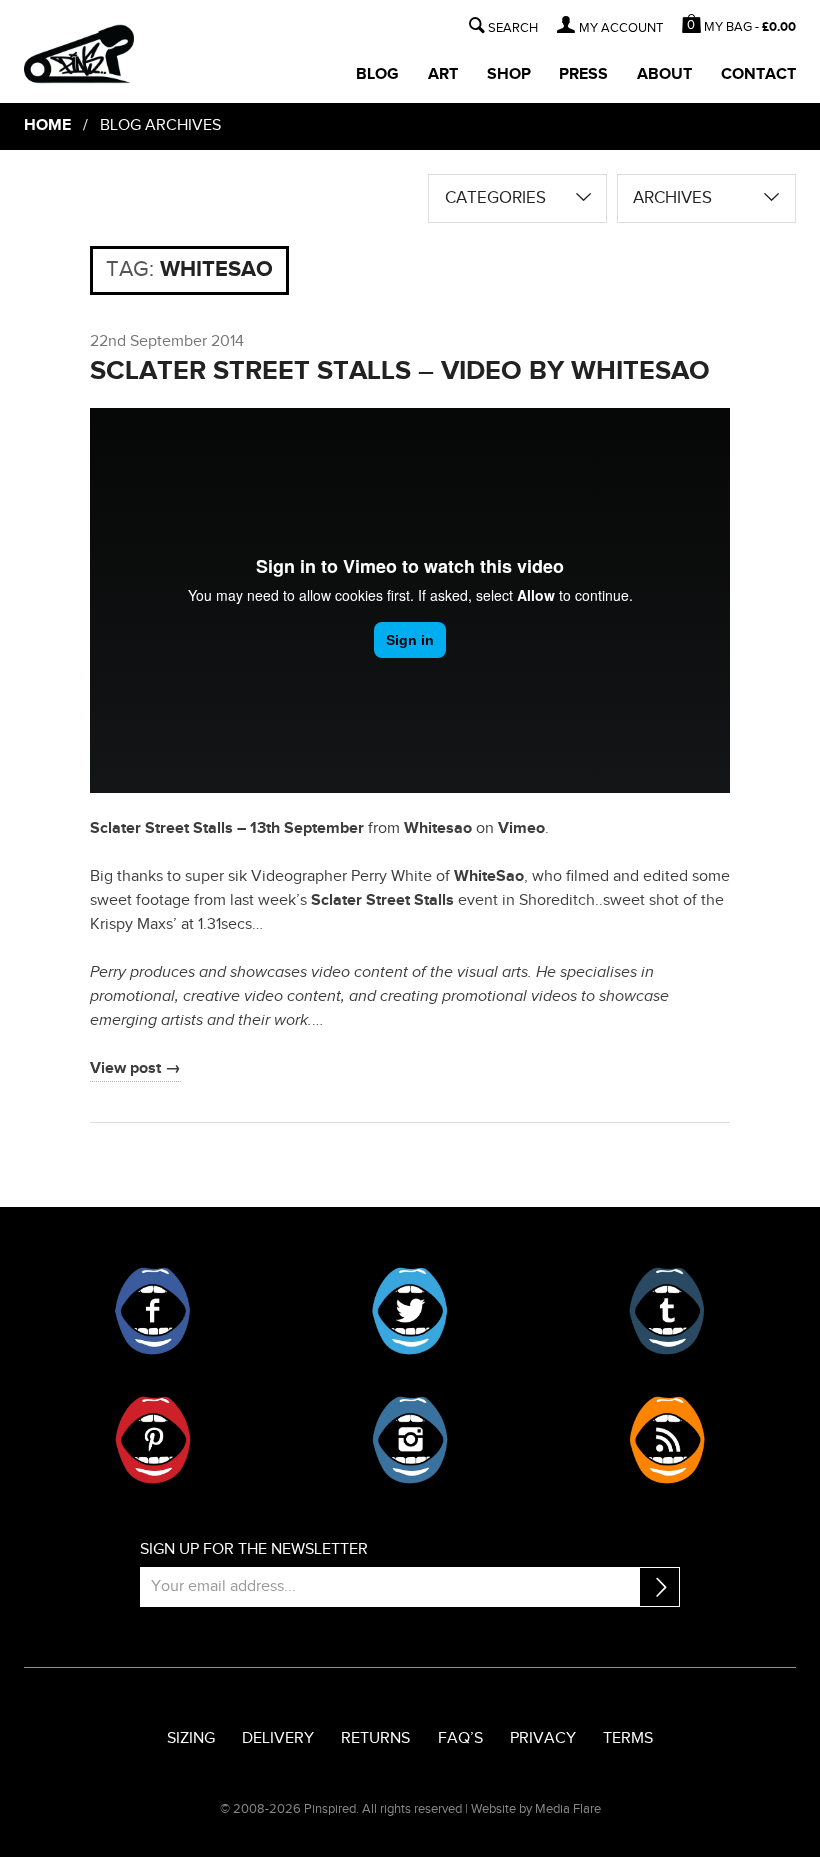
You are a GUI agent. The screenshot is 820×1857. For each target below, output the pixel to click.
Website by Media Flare (536, 1809)
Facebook (153, 1311)
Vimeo (521, 828)
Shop (509, 74)
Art (443, 74)
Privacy (543, 1738)
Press (583, 74)
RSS (667, 1440)
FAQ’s (460, 1738)
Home (47, 125)
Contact (758, 74)
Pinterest (153, 1440)
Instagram (410, 1440)
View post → (135, 1068)
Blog (377, 74)
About (664, 74)
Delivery (278, 1738)
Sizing (191, 1738)
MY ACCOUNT (621, 28)
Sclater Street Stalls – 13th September (227, 828)
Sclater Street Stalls (382, 900)
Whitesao (438, 828)
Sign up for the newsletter (254, 1549)
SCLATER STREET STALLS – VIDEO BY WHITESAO (400, 370)
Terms (628, 1738)
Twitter (410, 1311)
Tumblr (667, 1311)
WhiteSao (489, 876)
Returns (375, 1738)
